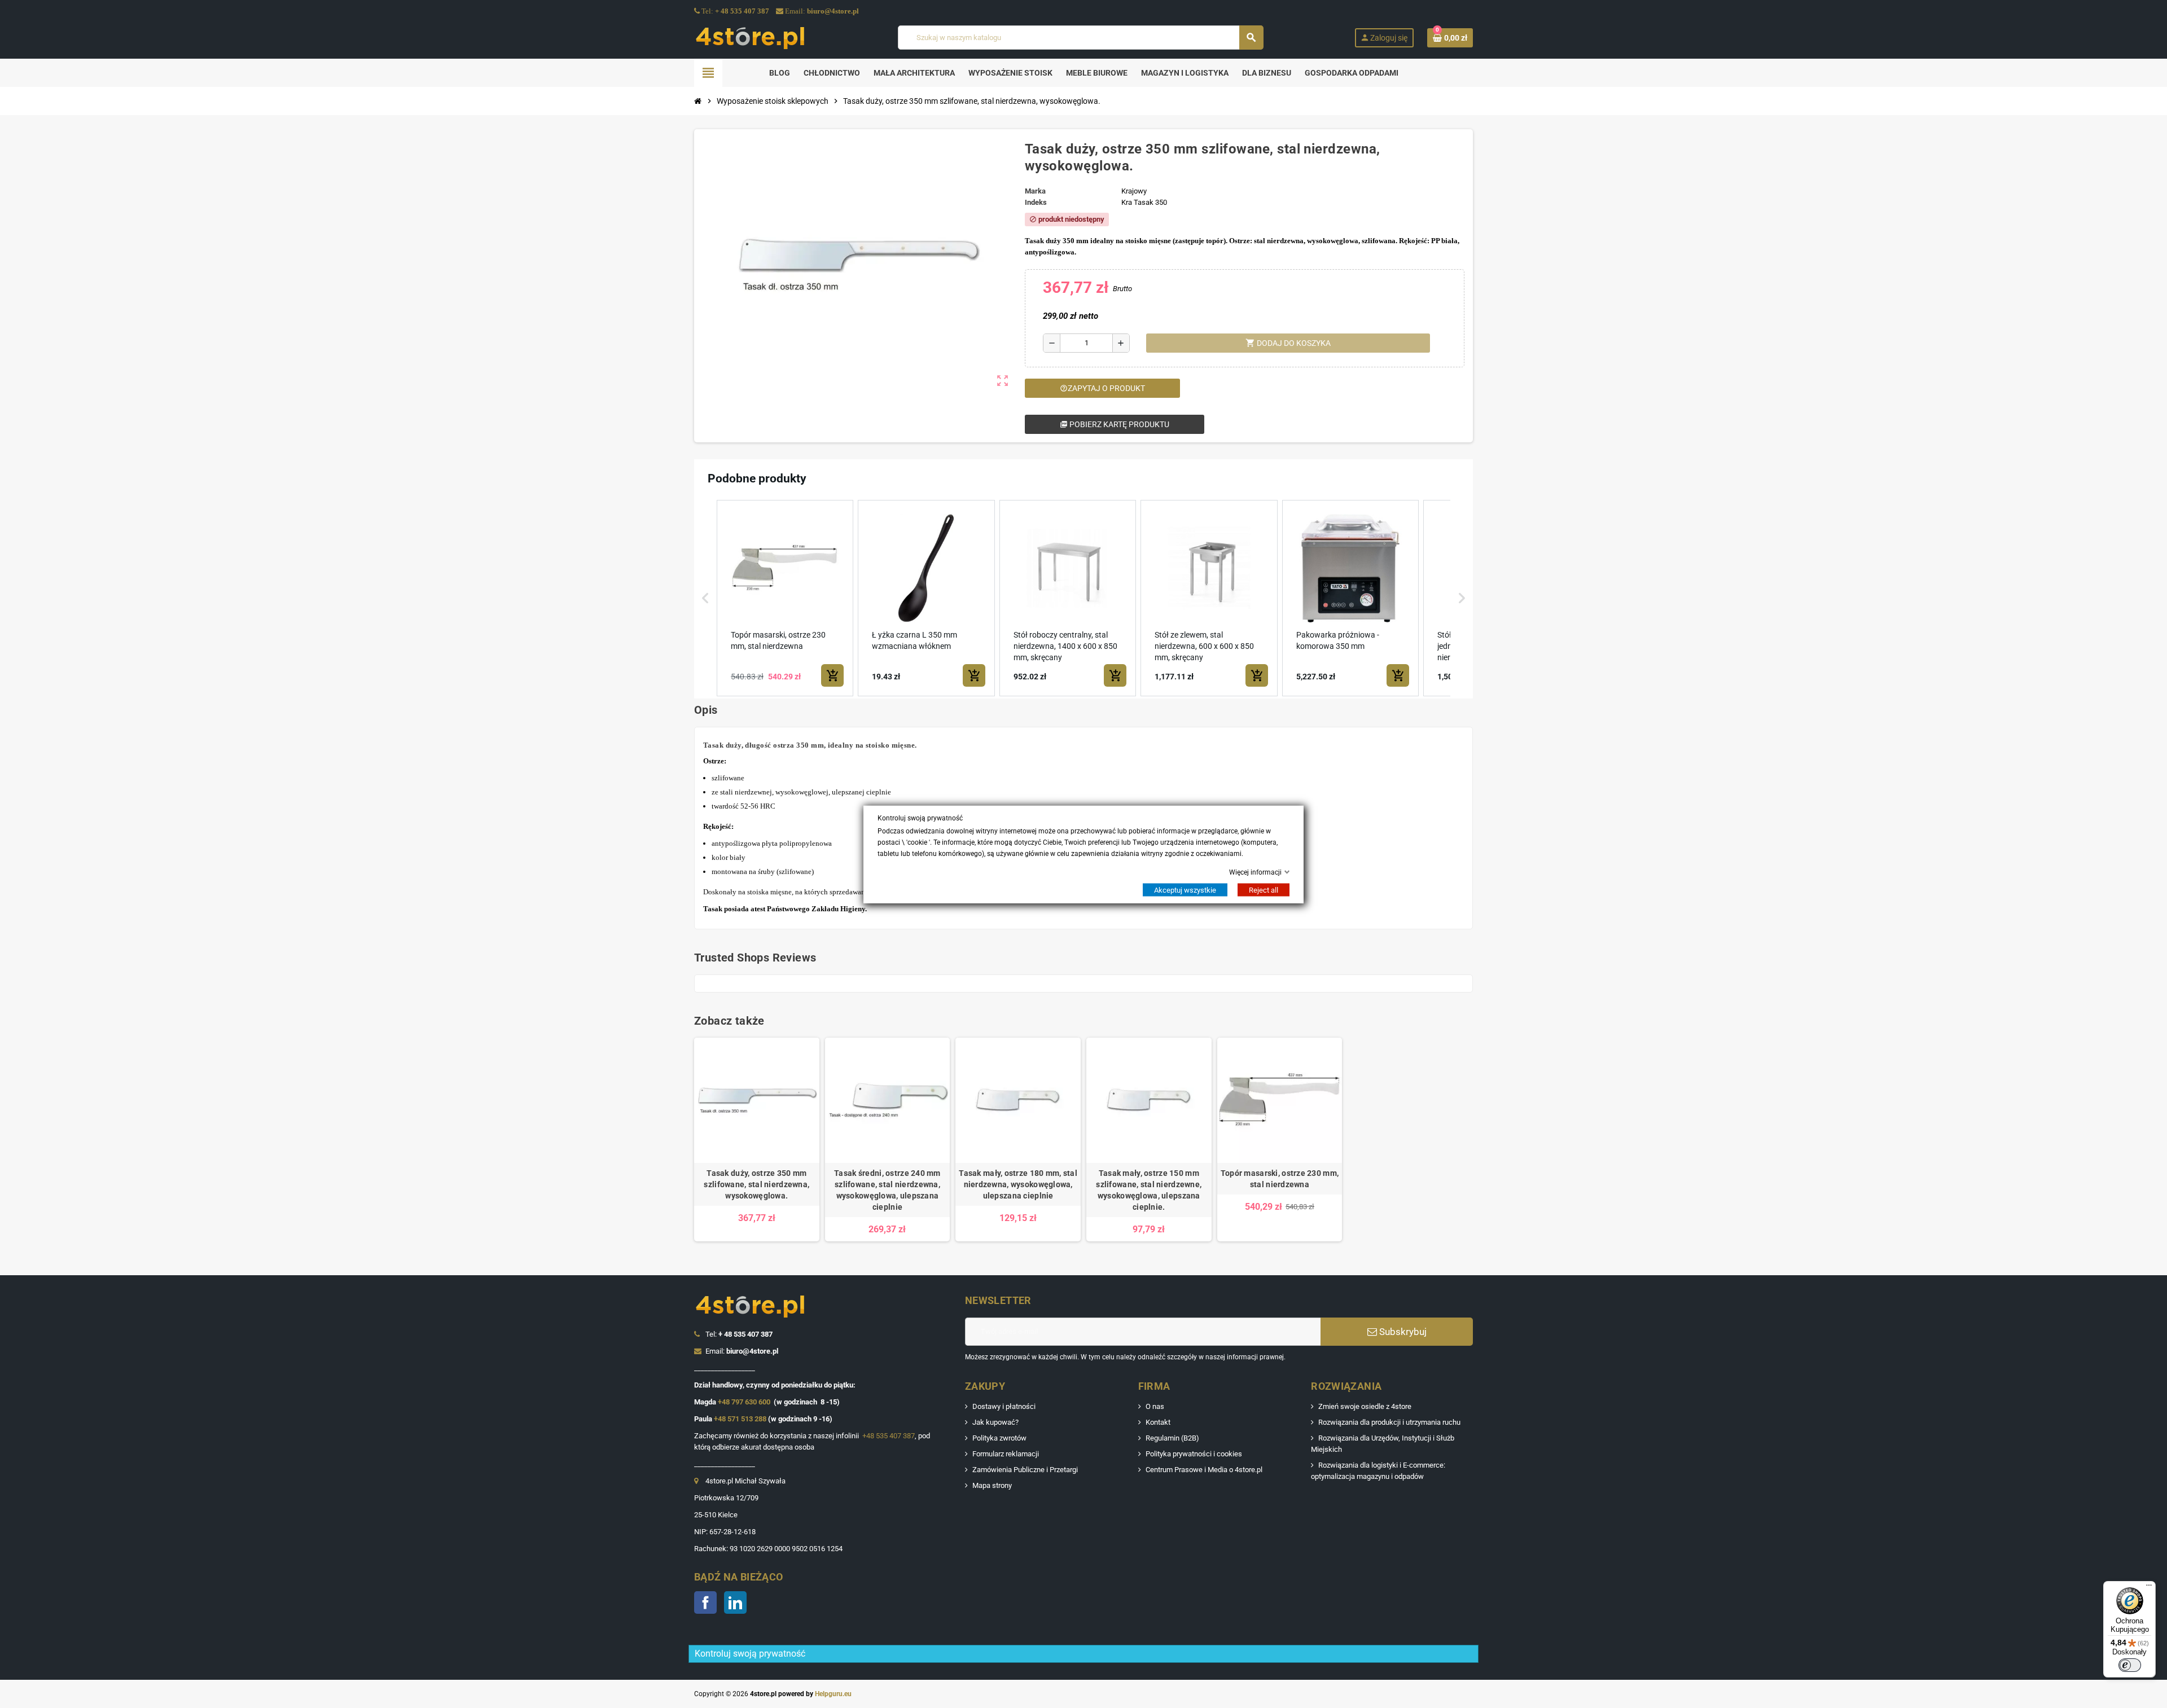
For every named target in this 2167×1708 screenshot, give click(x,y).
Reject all (1264, 890)
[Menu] (2149, 1588)
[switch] (2130, 1665)
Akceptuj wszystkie (1185, 890)
